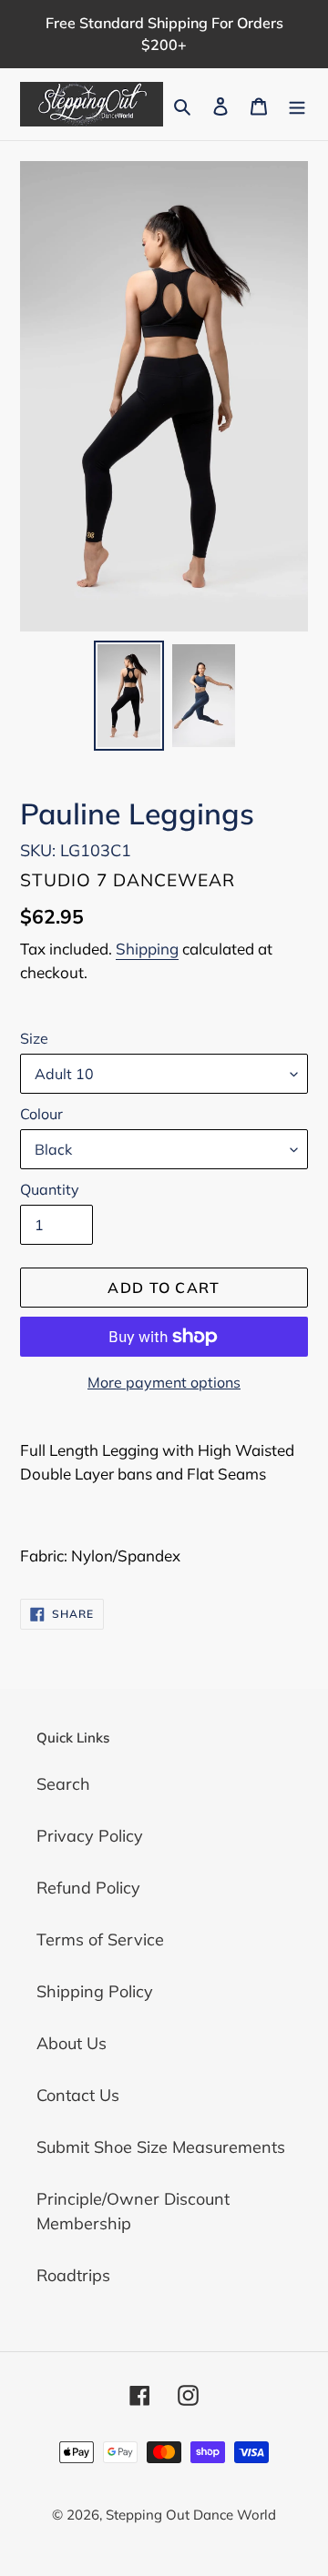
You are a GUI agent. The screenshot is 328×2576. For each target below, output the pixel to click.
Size (34, 1038)
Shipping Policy (95, 1991)
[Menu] (297, 104)
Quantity (50, 1189)
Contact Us (78, 2095)
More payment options (164, 1382)
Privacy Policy (90, 1836)
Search (63, 1784)
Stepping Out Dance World (191, 2515)
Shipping (147, 949)
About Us (72, 2043)
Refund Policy (88, 1888)
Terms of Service (100, 1940)
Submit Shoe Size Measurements (161, 2147)
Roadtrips (73, 2275)
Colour (41, 1114)
